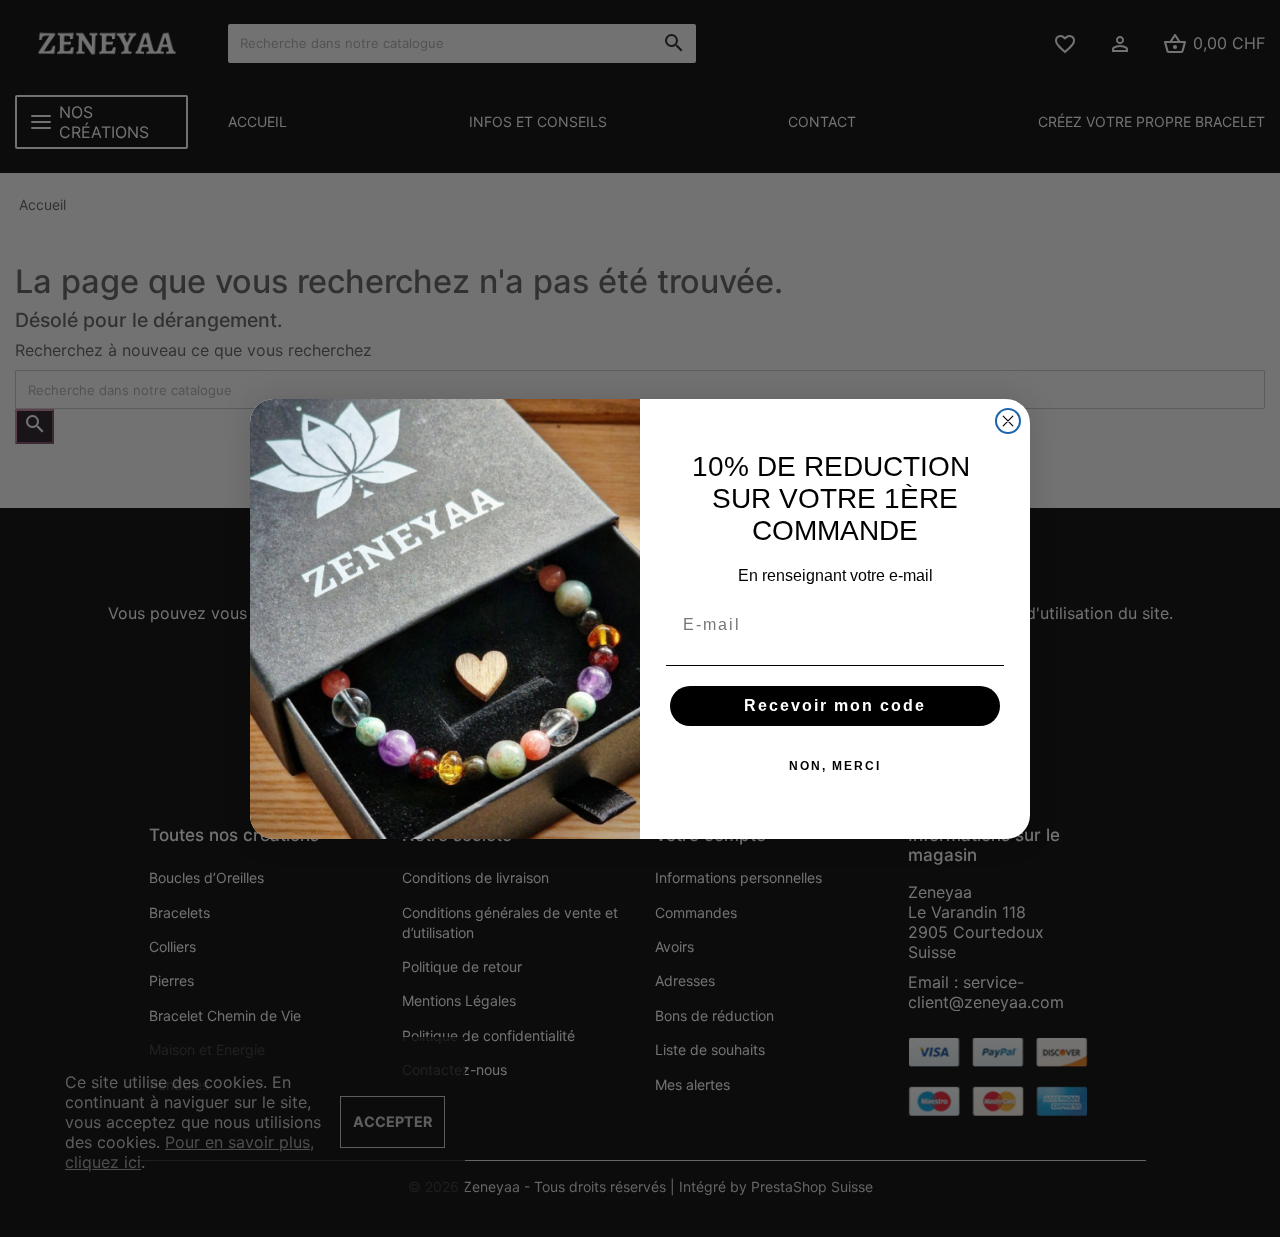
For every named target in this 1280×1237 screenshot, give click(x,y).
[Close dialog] (1008, 421)
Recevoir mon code (835, 705)
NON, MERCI (835, 766)
